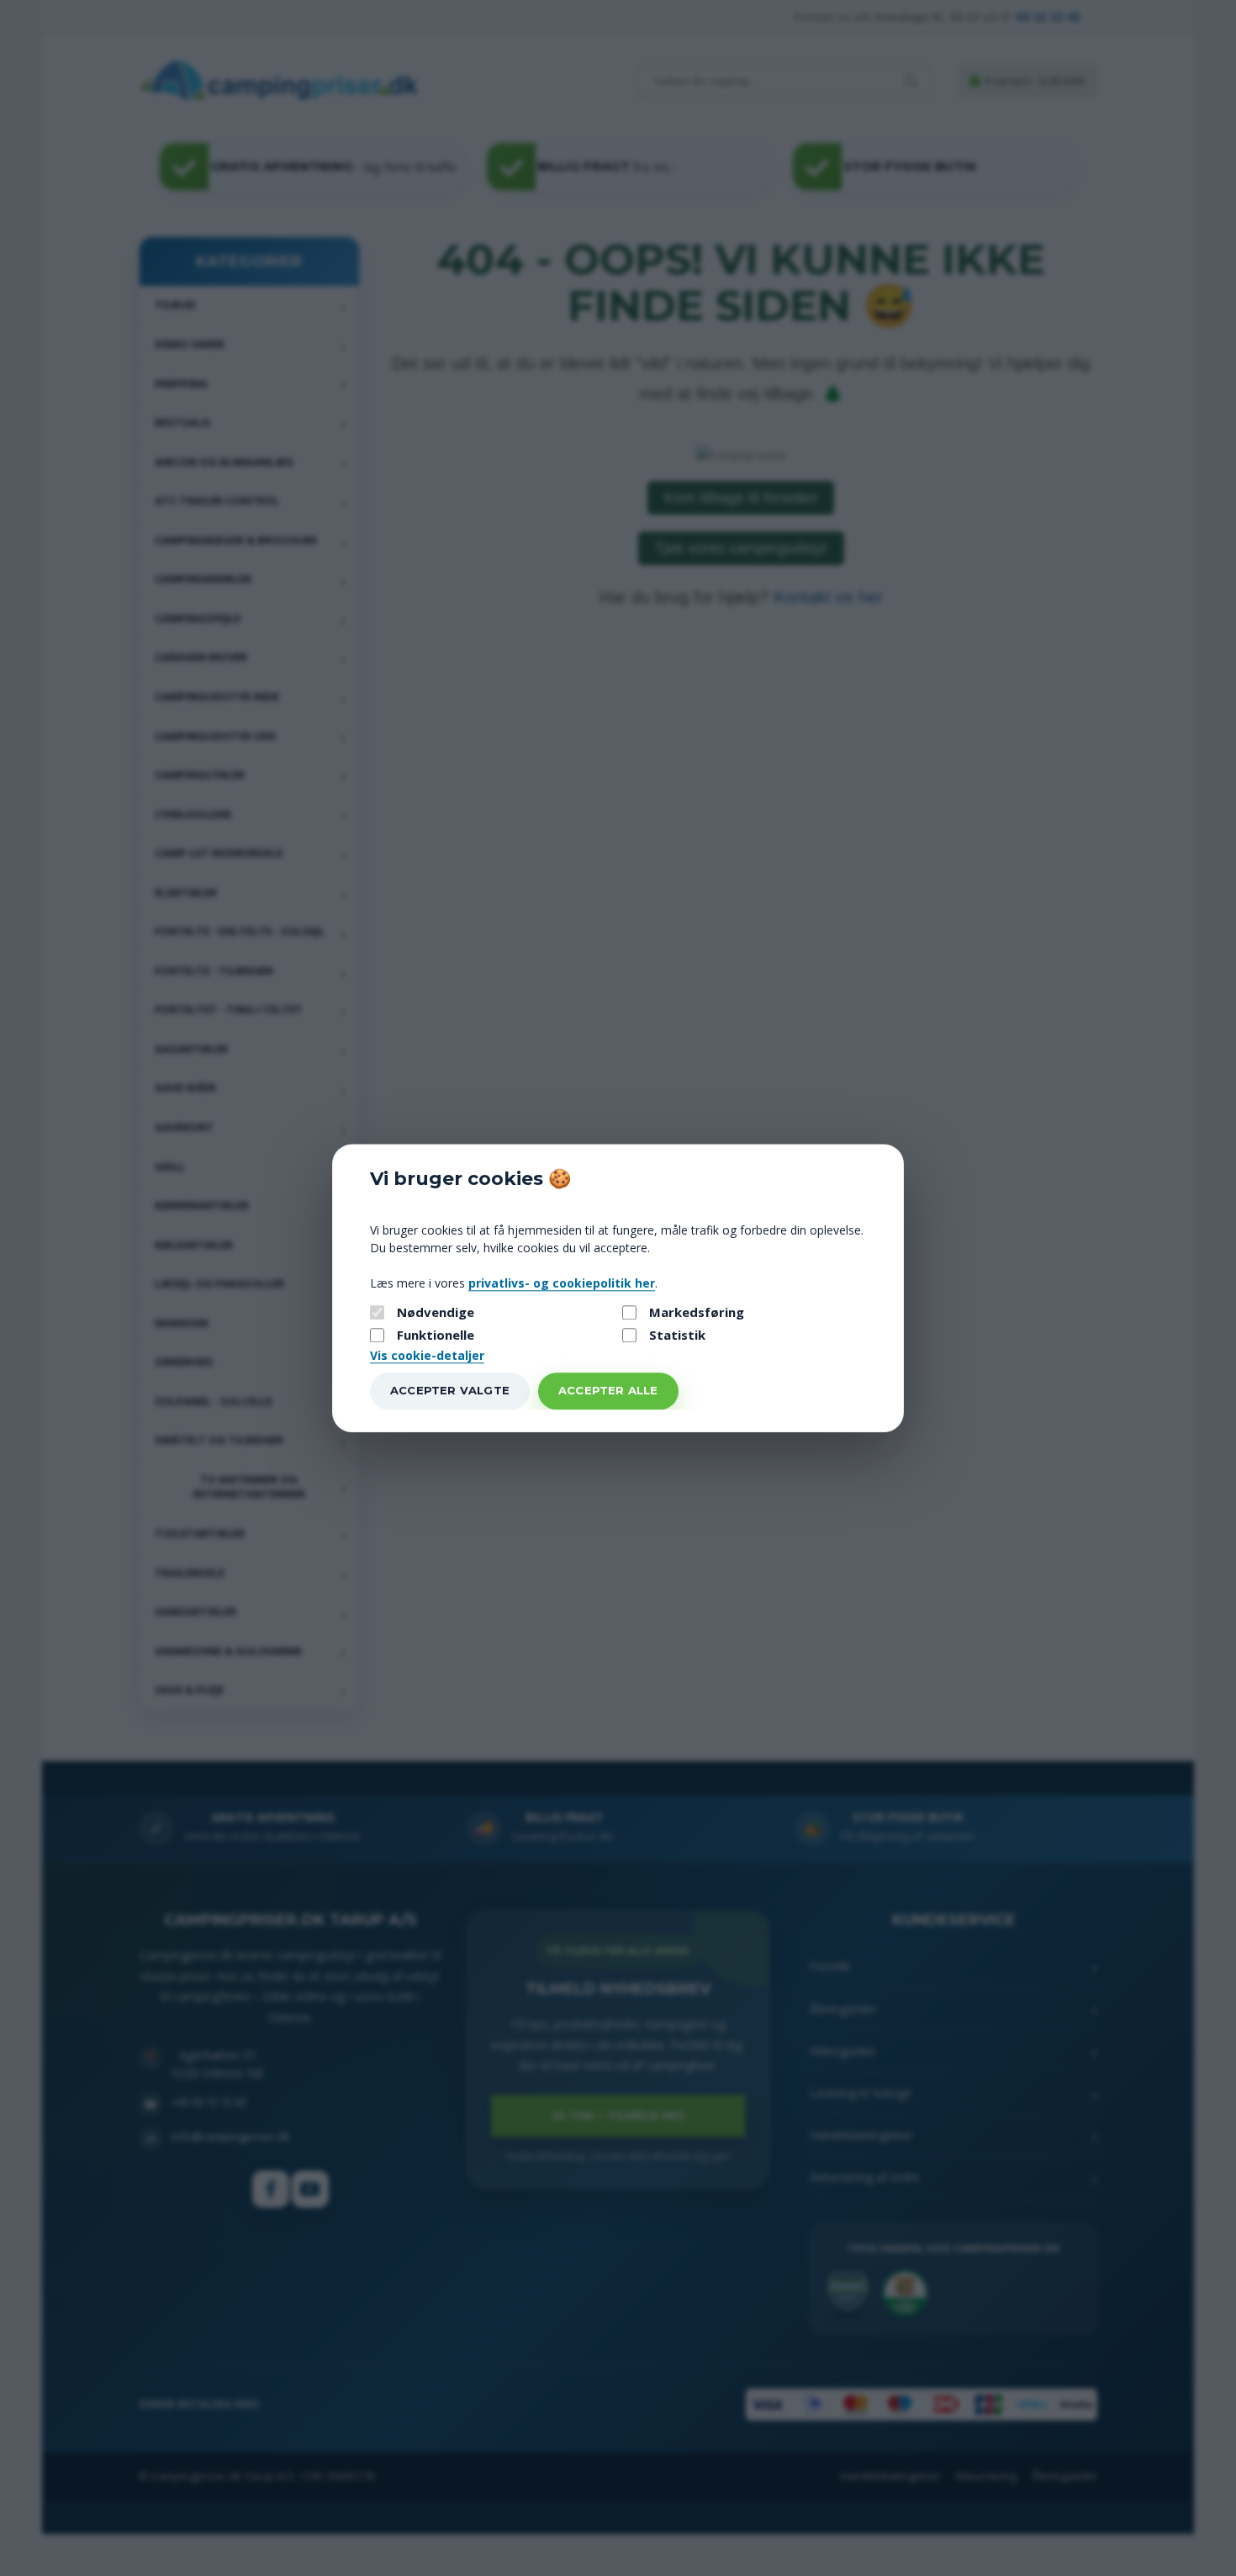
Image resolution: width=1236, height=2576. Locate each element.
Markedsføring (697, 1312)
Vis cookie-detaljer (427, 1355)
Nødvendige (436, 1312)
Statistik (677, 1336)
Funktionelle (436, 1336)
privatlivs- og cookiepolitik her (562, 1283)
